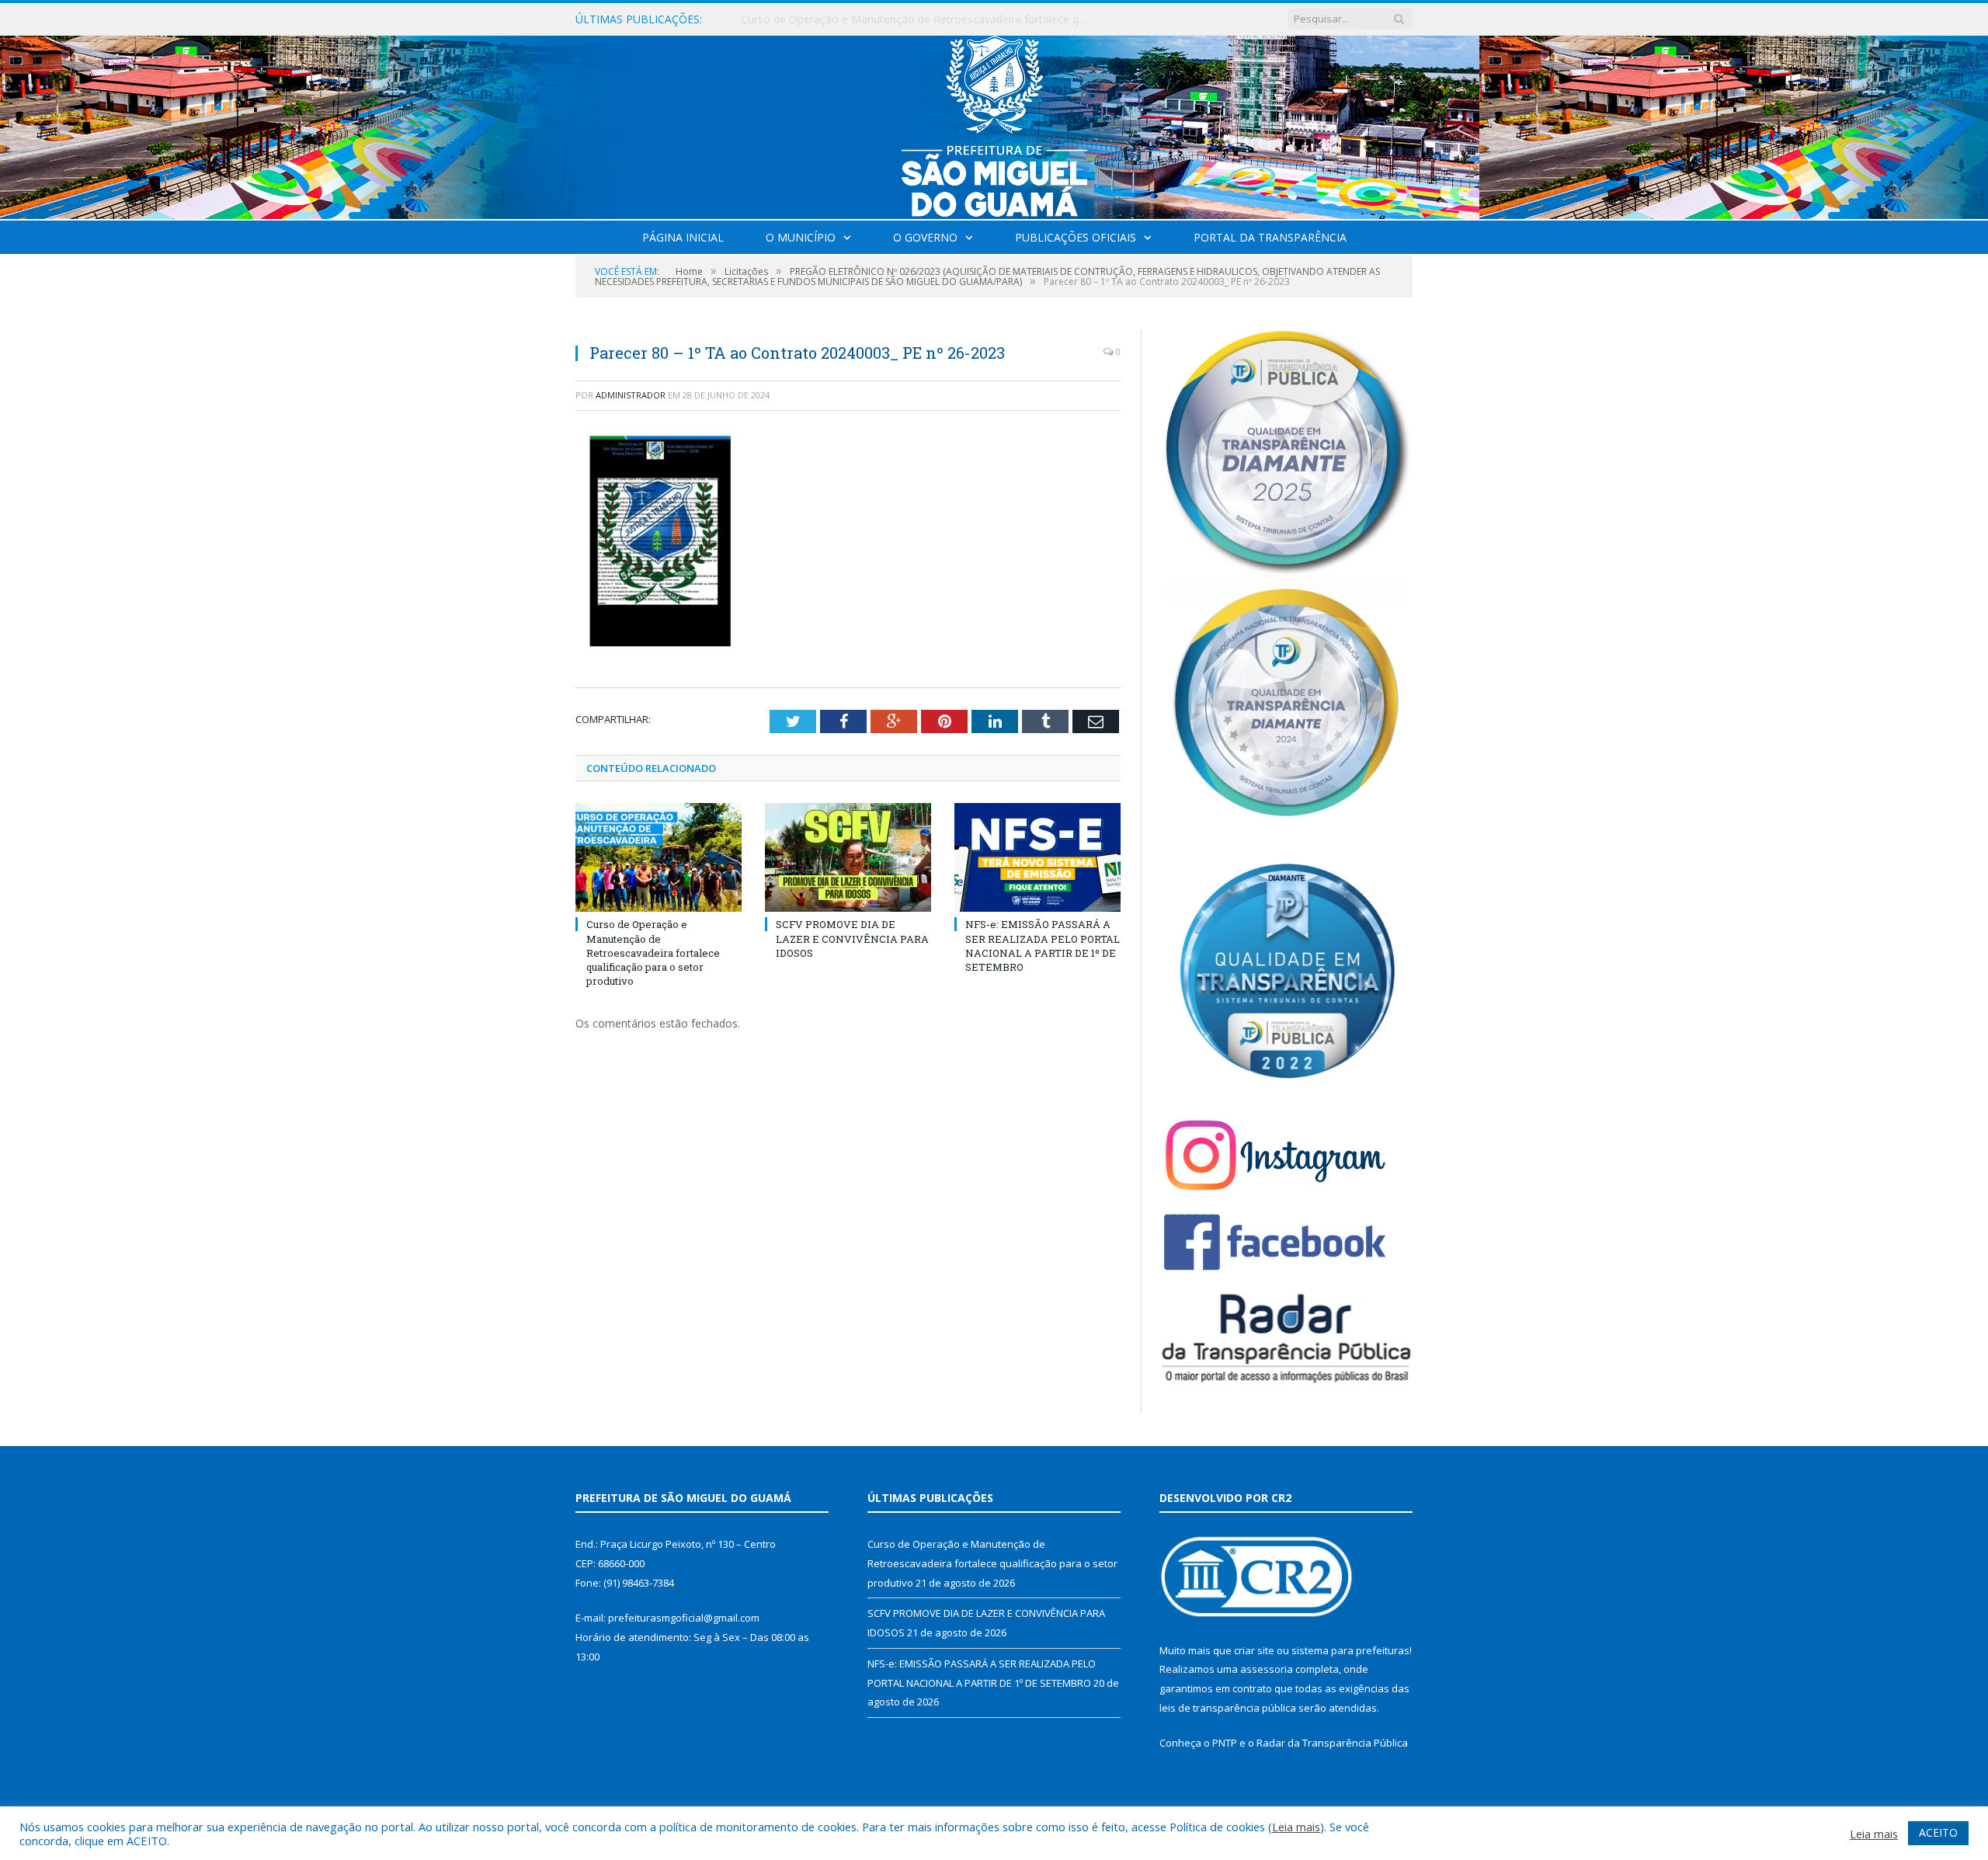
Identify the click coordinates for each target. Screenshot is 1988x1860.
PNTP (1225, 1743)
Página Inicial (683, 237)
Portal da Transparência (1270, 237)
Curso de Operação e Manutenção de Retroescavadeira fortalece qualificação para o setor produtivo (653, 953)
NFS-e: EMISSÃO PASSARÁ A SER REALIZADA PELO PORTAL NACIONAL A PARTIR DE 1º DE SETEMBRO (1043, 946)
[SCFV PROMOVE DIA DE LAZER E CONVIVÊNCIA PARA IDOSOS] (848, 857)
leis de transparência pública (1228, 1708)
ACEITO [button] (1938, 1832)
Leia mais (1296, 1827)
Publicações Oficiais (1076, 237)
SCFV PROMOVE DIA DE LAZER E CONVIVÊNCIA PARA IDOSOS (900, 19)
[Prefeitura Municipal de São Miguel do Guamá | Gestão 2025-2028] (994, 124)
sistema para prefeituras (1350, 1650)
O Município (801, 237)
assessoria (1267, 1669)
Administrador (631, 395)
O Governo (925, 237)
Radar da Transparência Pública (1332, 1743)
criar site (1254, 1650)
